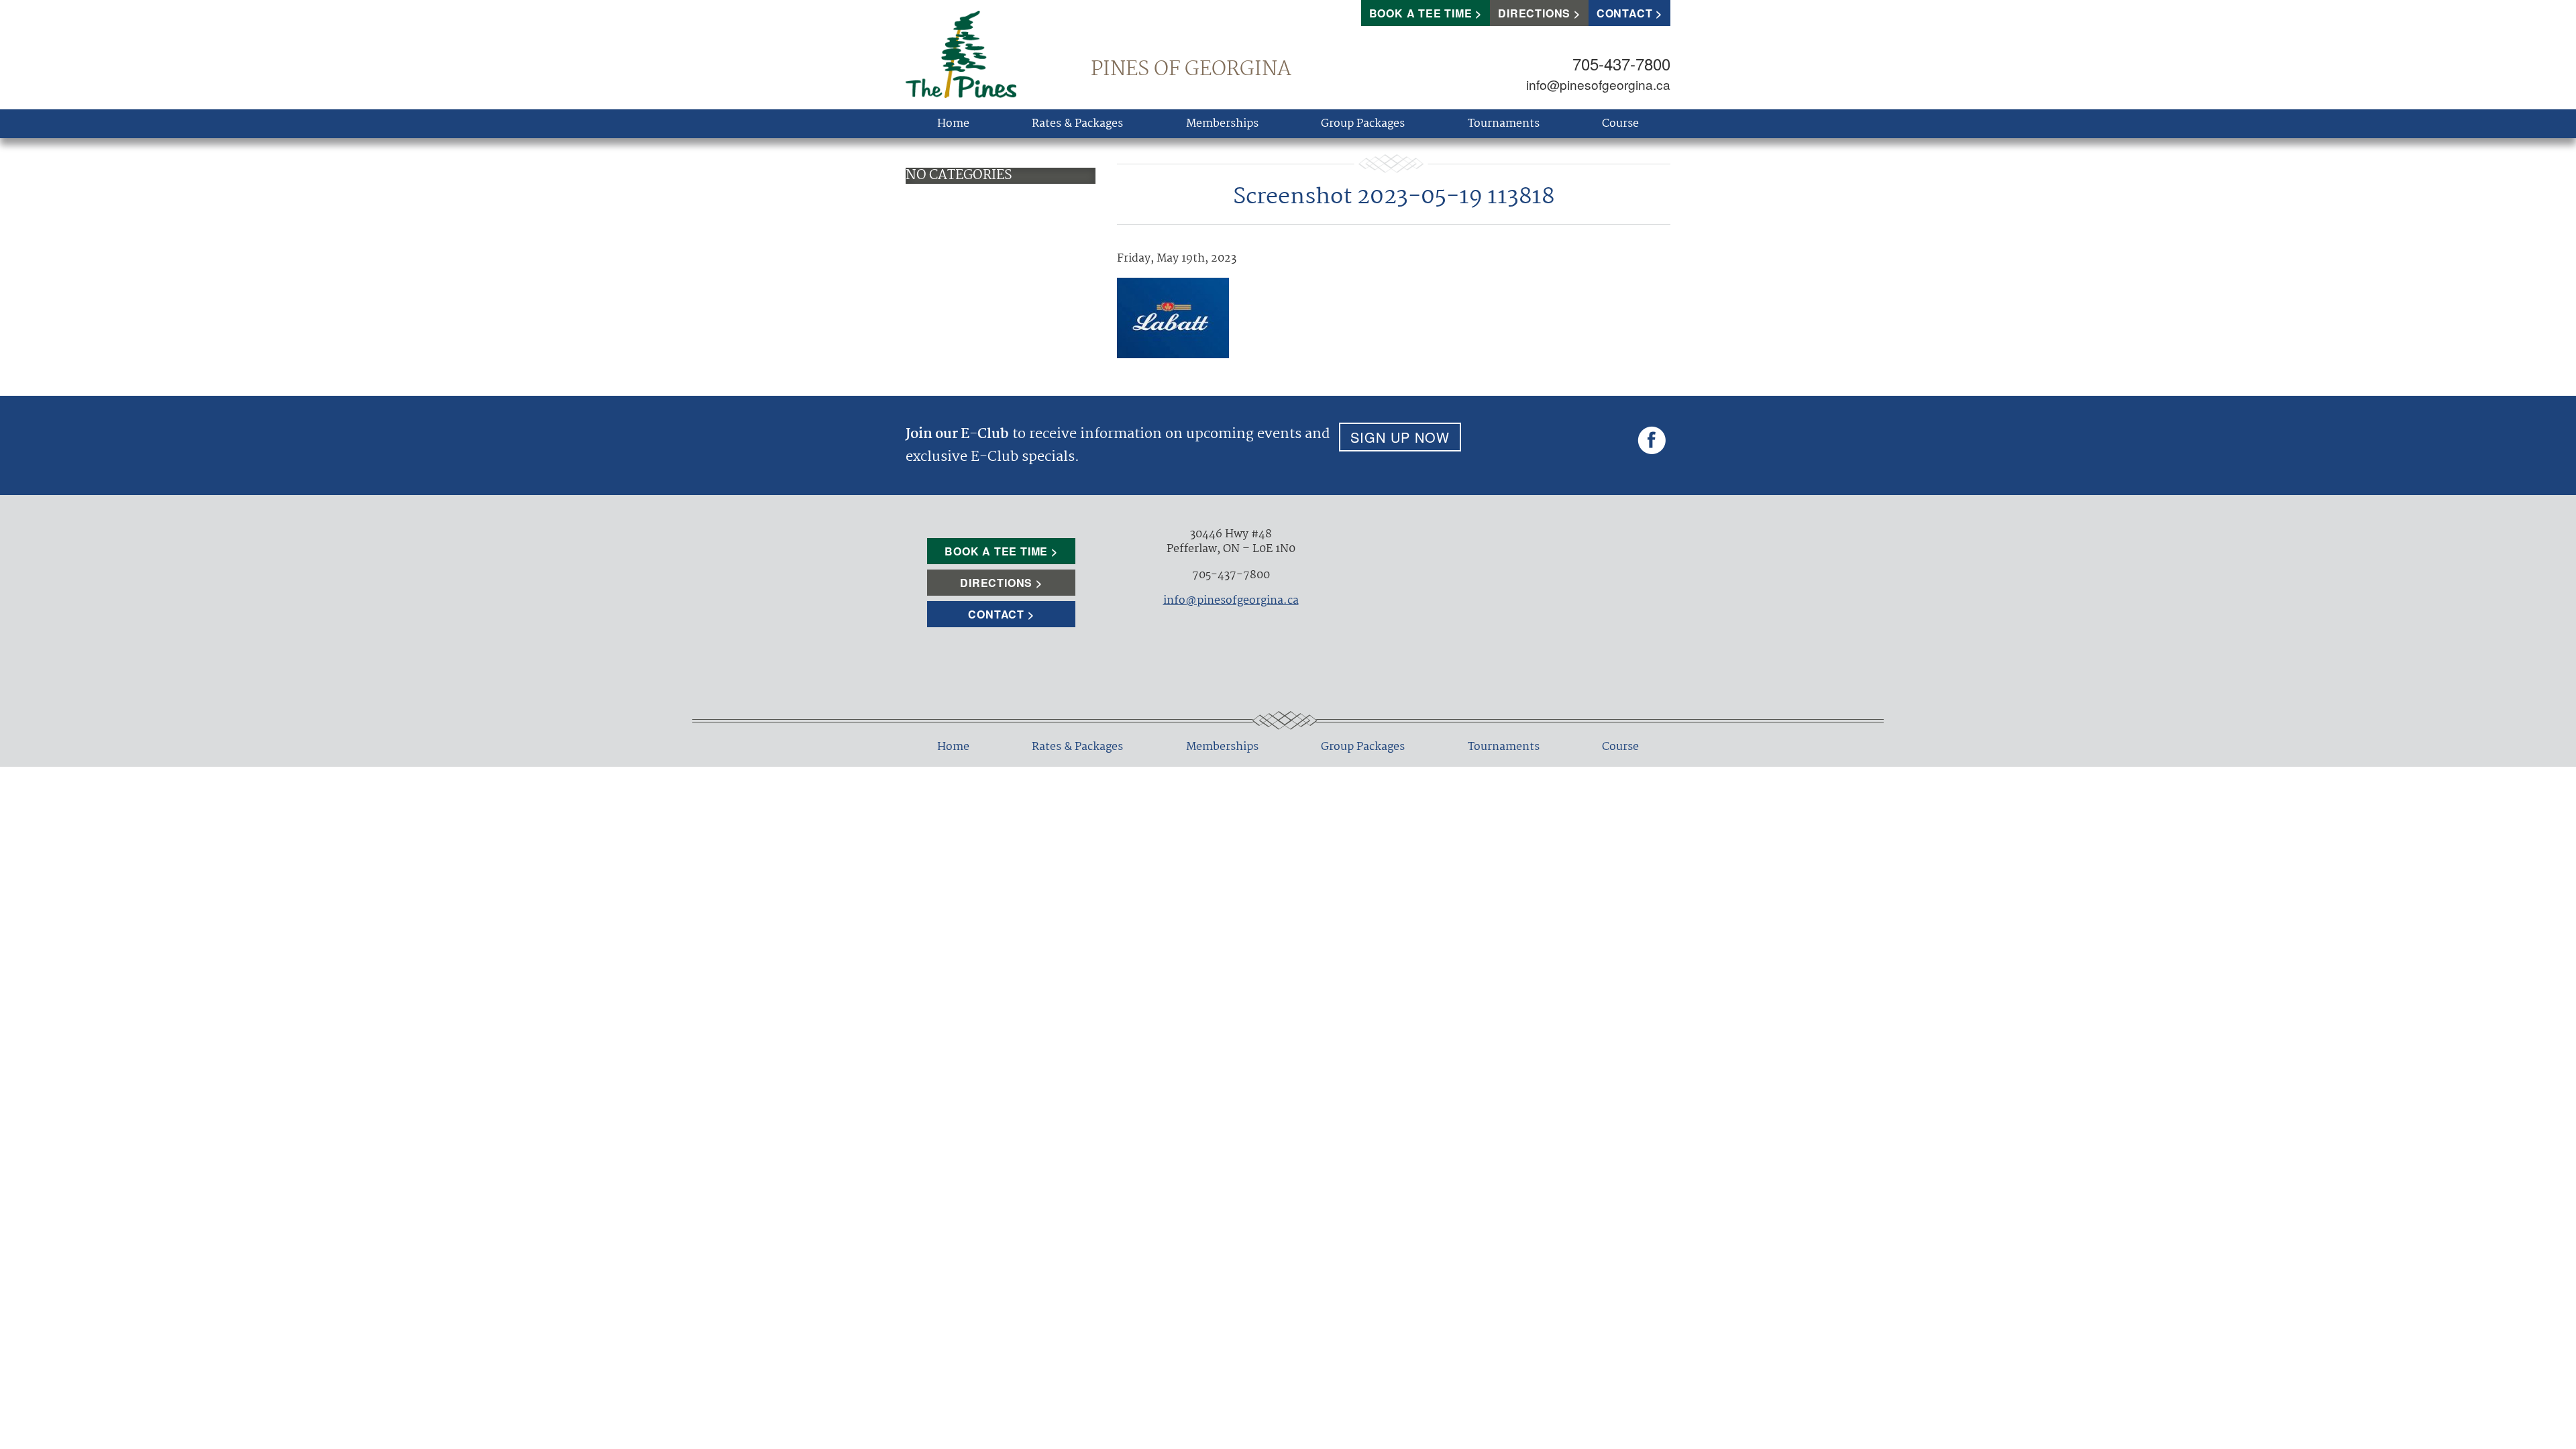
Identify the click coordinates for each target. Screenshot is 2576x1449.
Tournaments (1504, 124)
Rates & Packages (1077, 124)
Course (1620, 124)
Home (953, 124)
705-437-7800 (1621, 63)
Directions (1534, 13)
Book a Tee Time (1421, 13)
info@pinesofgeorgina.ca (1598, 84)
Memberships (1222, 124)
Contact (1625, 13)
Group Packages (1363, 124)
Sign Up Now (1400, 437)
